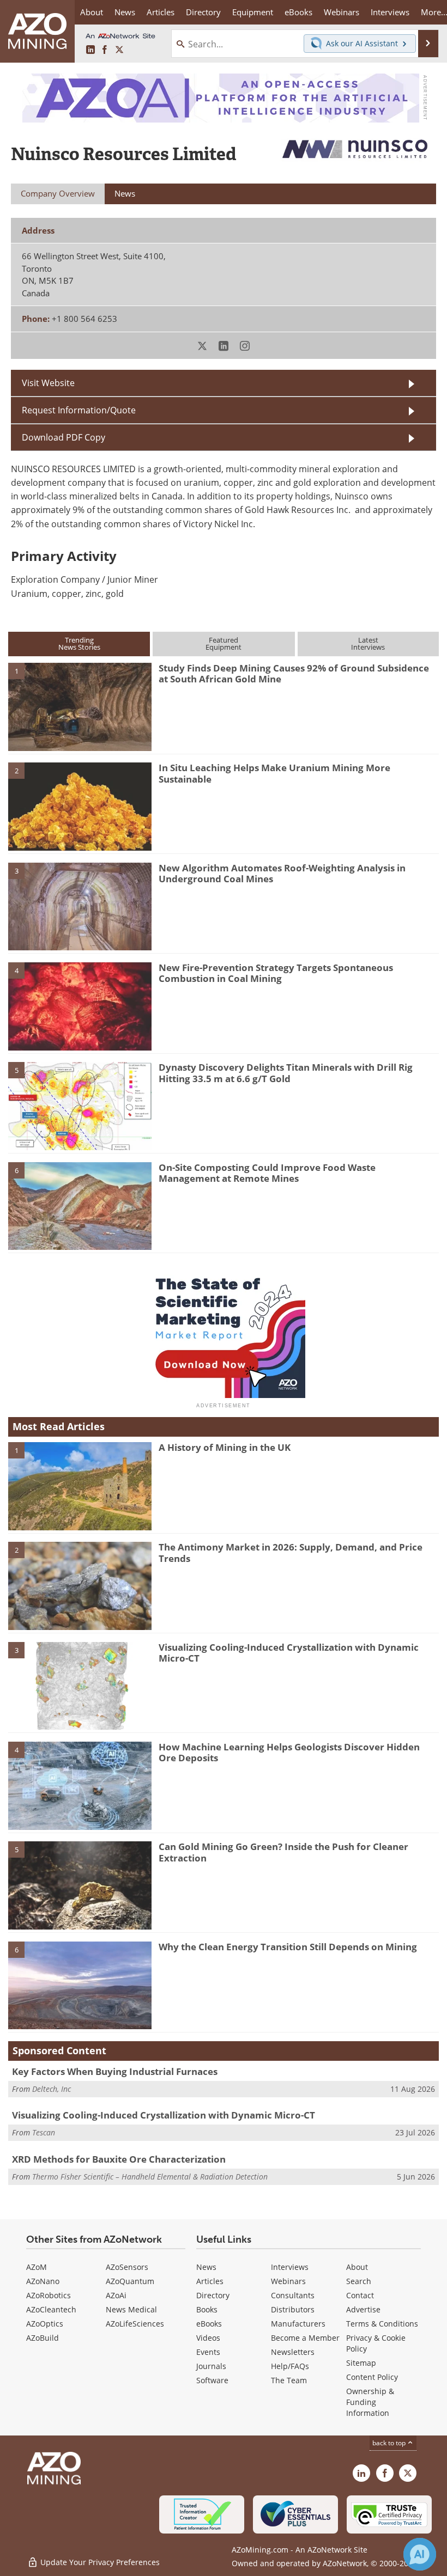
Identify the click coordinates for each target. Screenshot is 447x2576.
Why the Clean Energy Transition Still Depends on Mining (288, 1947)
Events (208, 2352)
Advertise (363, 2309)
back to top (390, 2443)
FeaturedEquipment (224, 643)
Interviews (290, 2267)
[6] (80, 1205)
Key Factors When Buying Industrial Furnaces (115, 2071)
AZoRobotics (49, 2295)
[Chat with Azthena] (420, 2554)
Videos (208, 2338)
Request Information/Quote (79, 410)
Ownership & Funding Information (370, 2402)
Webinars (288, 2281)
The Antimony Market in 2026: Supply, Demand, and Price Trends (291, 1552)
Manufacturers (298, 2324)
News (206, 2267)
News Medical (131, 2309)
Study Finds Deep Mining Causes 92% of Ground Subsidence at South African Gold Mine (294, 673)
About (357, 2267)
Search (359, 2281)
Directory (203, 12)
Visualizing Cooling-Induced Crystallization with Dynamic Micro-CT (289, 1653)
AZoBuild (43, 2338)
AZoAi (116, 2295)
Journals (211, 2366)
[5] (80, 1106)
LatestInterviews (368, 643)
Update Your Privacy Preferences (99, 2562)
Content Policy (372, 2377)
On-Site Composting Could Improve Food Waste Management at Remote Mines (267, 1173)
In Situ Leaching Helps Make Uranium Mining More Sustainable (274, 773)
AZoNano (43, 2281)
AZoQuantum (130, 2281)
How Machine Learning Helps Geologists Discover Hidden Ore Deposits (289, 1752)
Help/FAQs (290, 2366)
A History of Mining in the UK (225, 1447)
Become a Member (305, 2338)
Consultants (293, 2295)
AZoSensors (127, 2267)
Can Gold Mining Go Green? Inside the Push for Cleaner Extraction (283, 1852)
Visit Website (48, 383)
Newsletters (293, 2352)
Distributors (293, 2309)
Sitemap (361, 2363)
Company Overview (58, 193)
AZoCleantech (51, 2309)
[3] (80, 906)
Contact (360, 2295)
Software (212, 2380)
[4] (80, 1005)
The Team (289, 2380)
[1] (80, 706)
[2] (80, 806)
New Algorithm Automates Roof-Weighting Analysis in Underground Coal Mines (282, 873)
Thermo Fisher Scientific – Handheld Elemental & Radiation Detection (150, 2177)
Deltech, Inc (52, 2089)
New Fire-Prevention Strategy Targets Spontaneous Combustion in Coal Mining (276, 973)
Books (207, 2309)
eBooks (209, 2324)
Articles (210, 2281)
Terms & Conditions (382, 2324)
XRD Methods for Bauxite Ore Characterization (119, 2159)
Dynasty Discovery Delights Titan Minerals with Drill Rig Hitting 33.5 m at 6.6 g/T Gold (286, 1073)
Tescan (44, 2132)
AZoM (37, 2267)
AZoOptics (45, 2324)
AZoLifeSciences (135, 2324)
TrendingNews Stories (79, 643)
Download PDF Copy (64, 437)
